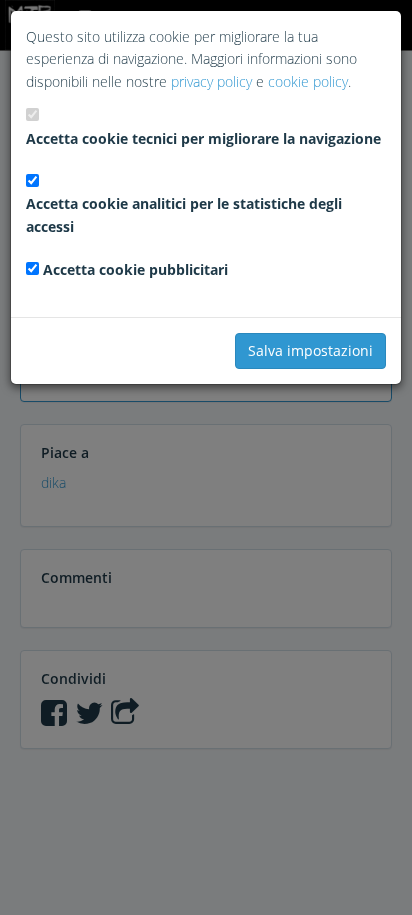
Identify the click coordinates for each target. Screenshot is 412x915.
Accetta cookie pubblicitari (135, 269)
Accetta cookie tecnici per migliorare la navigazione (203, 138)
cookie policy (308, 81)
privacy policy (211, 81)
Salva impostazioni (310, 350)
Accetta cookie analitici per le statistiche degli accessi (184, 214)
